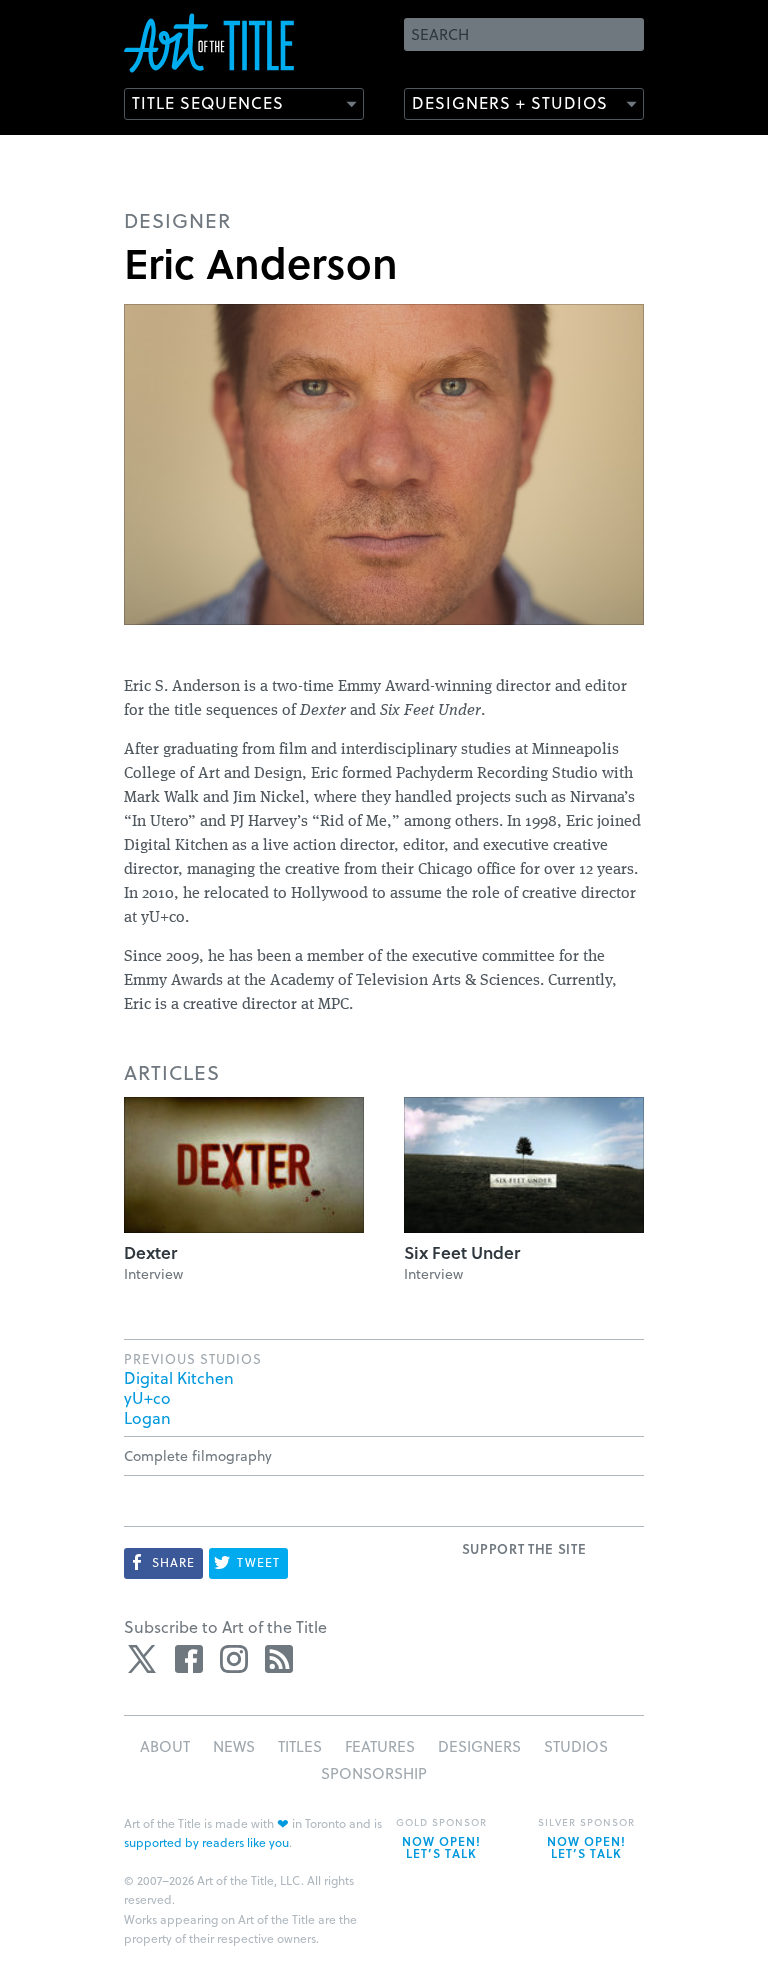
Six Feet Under (462, 1252)
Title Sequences (208, 102)
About (165, 1746)
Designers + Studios (510, 102)
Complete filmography (198, 1455)
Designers (479, 1746)
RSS (279, 1659)
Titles (300, 1746)
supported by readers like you (206, 1842)
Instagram (234, 1659)
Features (380, 1746)
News (234, 1746)
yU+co (147, 1397)
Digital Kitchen (179, 1377)
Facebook (189, 1659)
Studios (576, 1746)
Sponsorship (374, 1773)
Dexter (150, 1252)
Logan (147, 1417)
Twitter (144, 1659)
